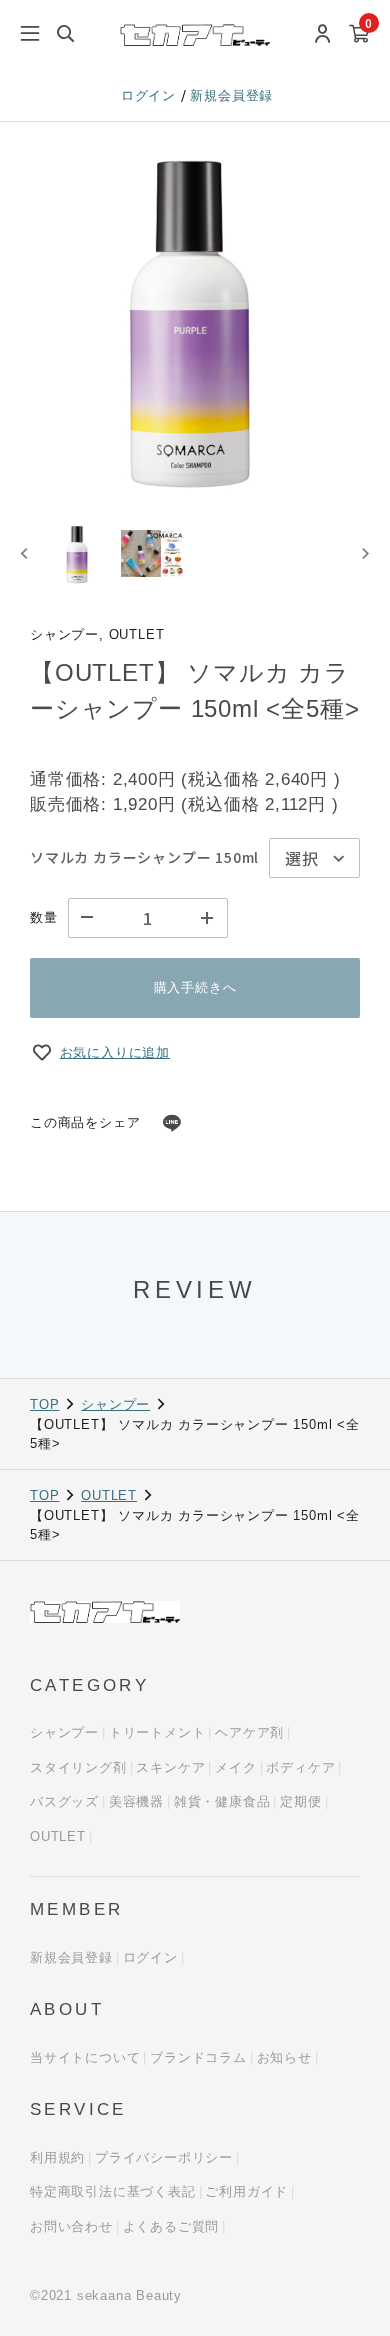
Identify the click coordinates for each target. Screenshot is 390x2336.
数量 (44, 917)
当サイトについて (85, 2057)
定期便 (300, 1801)
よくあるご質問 (171, 2226)
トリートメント (157, 1732)
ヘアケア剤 (249, 1732)
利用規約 (57, 2157)
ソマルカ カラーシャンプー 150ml (144, 857)
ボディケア (300, 1767)
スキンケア (170, 1767)
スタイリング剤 (78, 1767)
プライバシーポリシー (164, 2157)
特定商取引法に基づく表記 (113, 2191)
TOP (44, 1404)
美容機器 (136, 1801)
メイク (235, 1767)
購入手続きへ (195, 987)
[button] (78, 553)
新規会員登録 (231, 95)
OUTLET (109, 1495)
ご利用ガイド (246, 2191)
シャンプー (115, 1404)
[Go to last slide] (25, 553)
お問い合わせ (71, 2226)
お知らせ (284, 2057)
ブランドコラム (198, 2057)
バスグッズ (64, 1801)
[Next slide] (364, 553)
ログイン (151, 95)
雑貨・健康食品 (222, 1801)
